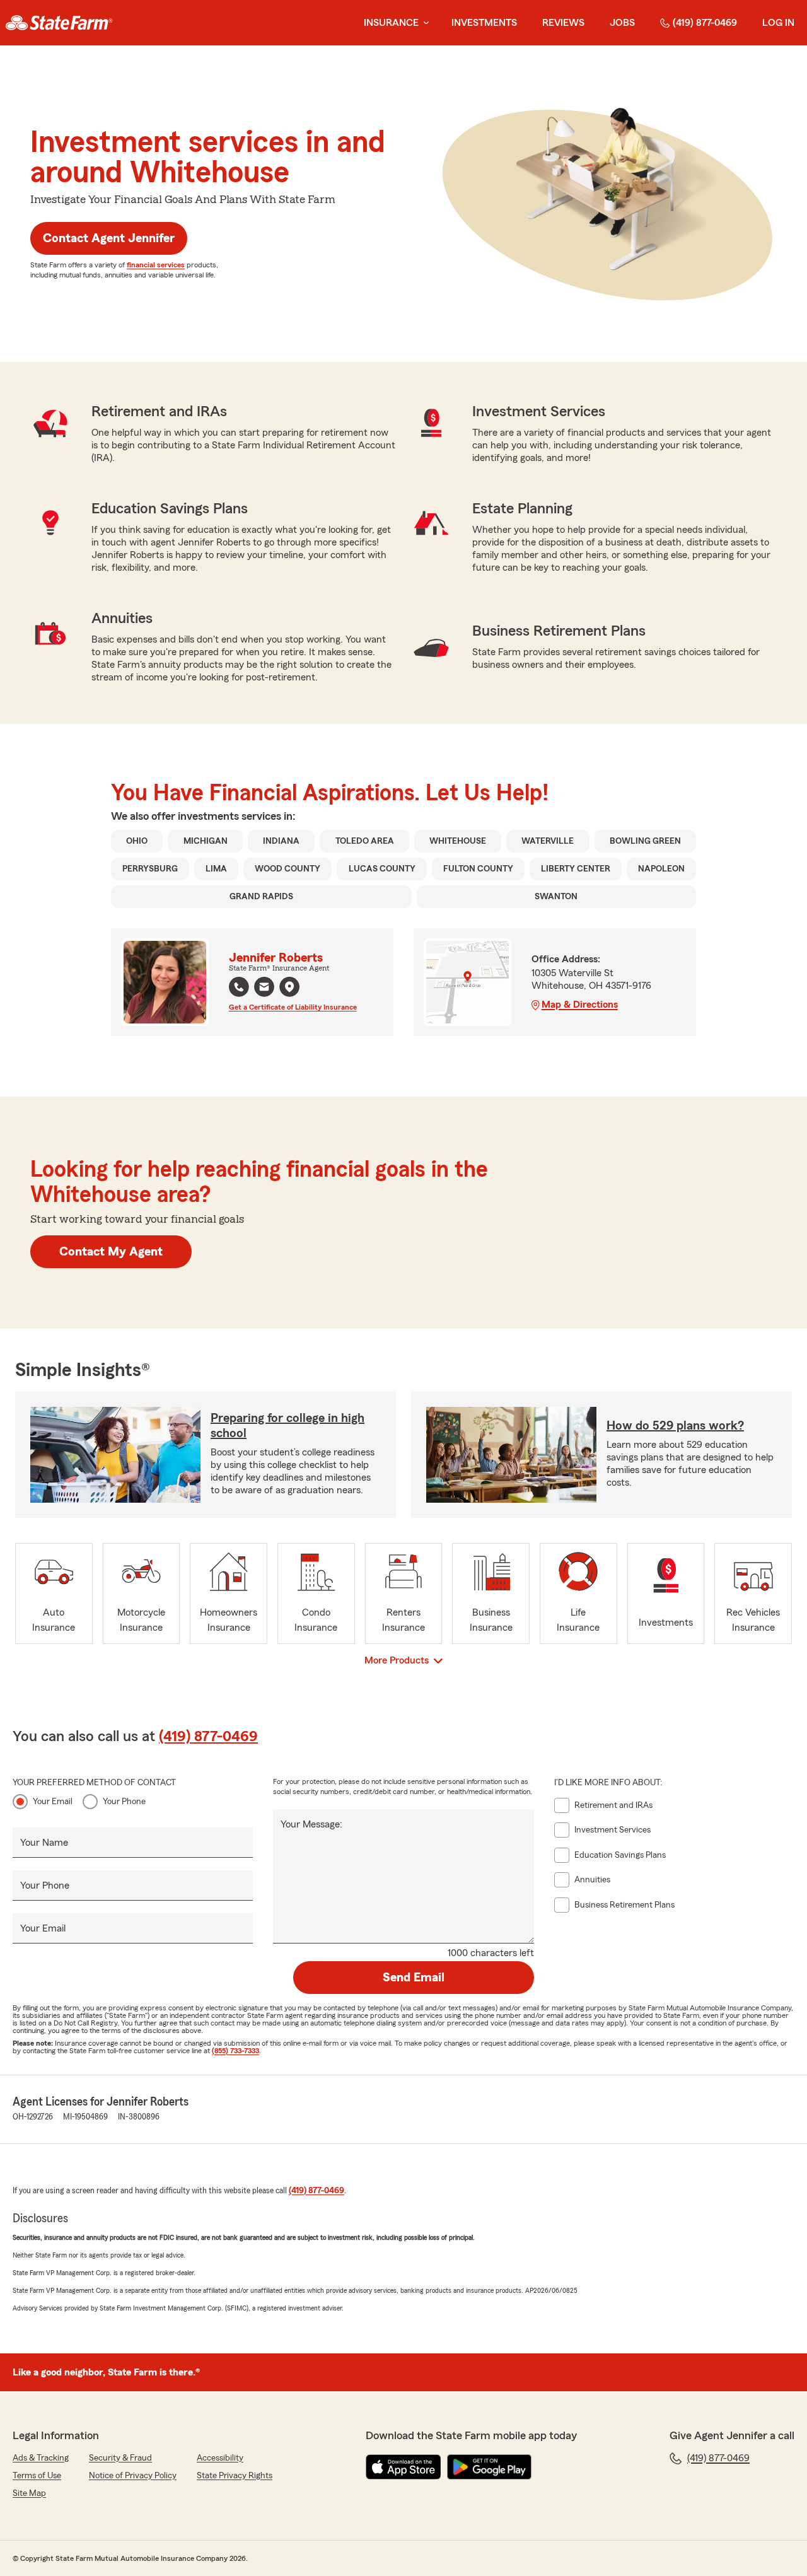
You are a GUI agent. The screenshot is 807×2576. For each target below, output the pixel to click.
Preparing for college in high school (287, 1426)
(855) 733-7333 (235, 2051)
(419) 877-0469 (705, 23)
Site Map (29, 2493)
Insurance (391, 23)
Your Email (53, 1802)
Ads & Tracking (41, 2458)
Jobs (622, 23)
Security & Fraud (120, 2458)
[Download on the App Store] (403, 2467)
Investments (484, 23)
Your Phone (124, 1802)
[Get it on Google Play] (489, 2467)
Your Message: (311, 1824)
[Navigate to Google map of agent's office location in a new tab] (289, 987)
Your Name (44, 1843)
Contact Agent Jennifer (109, 238)
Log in (778, 23)
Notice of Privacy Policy (133, 2476)
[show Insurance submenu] (424, 23)
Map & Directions (580, 1005)
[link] (59, 23)
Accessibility (220, 2458)
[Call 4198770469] (239, 987)
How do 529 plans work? (675, 1426)
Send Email (414, 1978)
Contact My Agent (111, 1252)
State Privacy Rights (235, 2476)
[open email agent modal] (264, 988)
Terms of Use (37, 2476)
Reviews (563, 23)
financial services (156, 265)
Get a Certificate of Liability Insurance (293, 1007)
